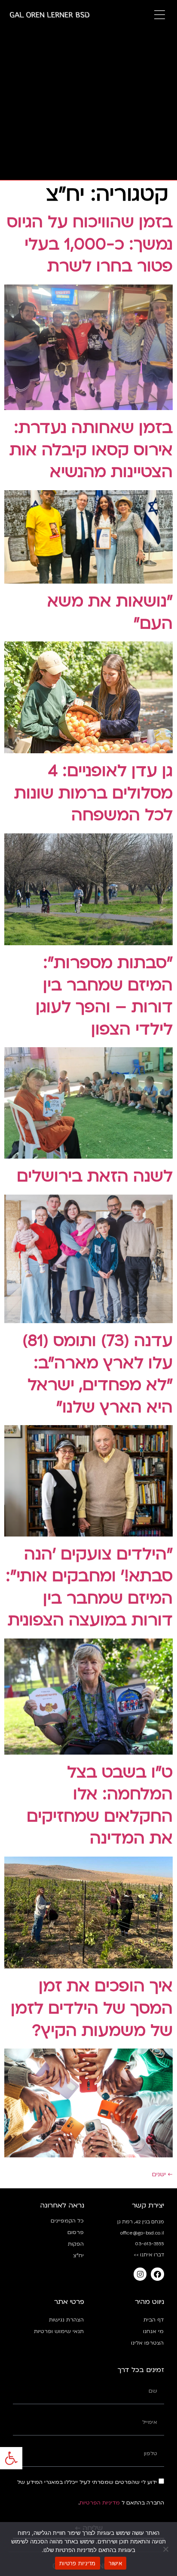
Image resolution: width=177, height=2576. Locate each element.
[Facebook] (157, 2274)
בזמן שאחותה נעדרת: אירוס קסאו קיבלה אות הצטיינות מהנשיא (91, 450)
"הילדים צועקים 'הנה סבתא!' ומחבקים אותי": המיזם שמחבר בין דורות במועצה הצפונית (89, 1588)
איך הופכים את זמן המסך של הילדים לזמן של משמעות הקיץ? (92, 2008)
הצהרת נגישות (66, 2320)
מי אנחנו (153, 2331)
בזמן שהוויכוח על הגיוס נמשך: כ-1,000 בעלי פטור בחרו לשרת (90, 244)
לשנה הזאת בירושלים (95, 1176)
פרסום (76, 2232)
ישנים (162, 2174)
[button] (11, 2458)
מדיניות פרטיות (78, 2563)
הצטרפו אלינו (147, 2343)
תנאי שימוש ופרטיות (59, 2331)
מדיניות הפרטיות (100, 2503)
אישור (115, 2563)
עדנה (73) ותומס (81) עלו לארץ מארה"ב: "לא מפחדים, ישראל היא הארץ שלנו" (98, 1374)
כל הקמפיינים (67, 2221)
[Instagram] (140, 2274)
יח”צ (78, 2255)
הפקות (76, 2244)
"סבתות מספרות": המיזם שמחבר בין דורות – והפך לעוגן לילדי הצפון (104, 996)
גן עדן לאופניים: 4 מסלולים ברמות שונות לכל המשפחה (93, 793)
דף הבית (154, 2320)
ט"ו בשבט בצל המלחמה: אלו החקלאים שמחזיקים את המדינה (100, 1806)
